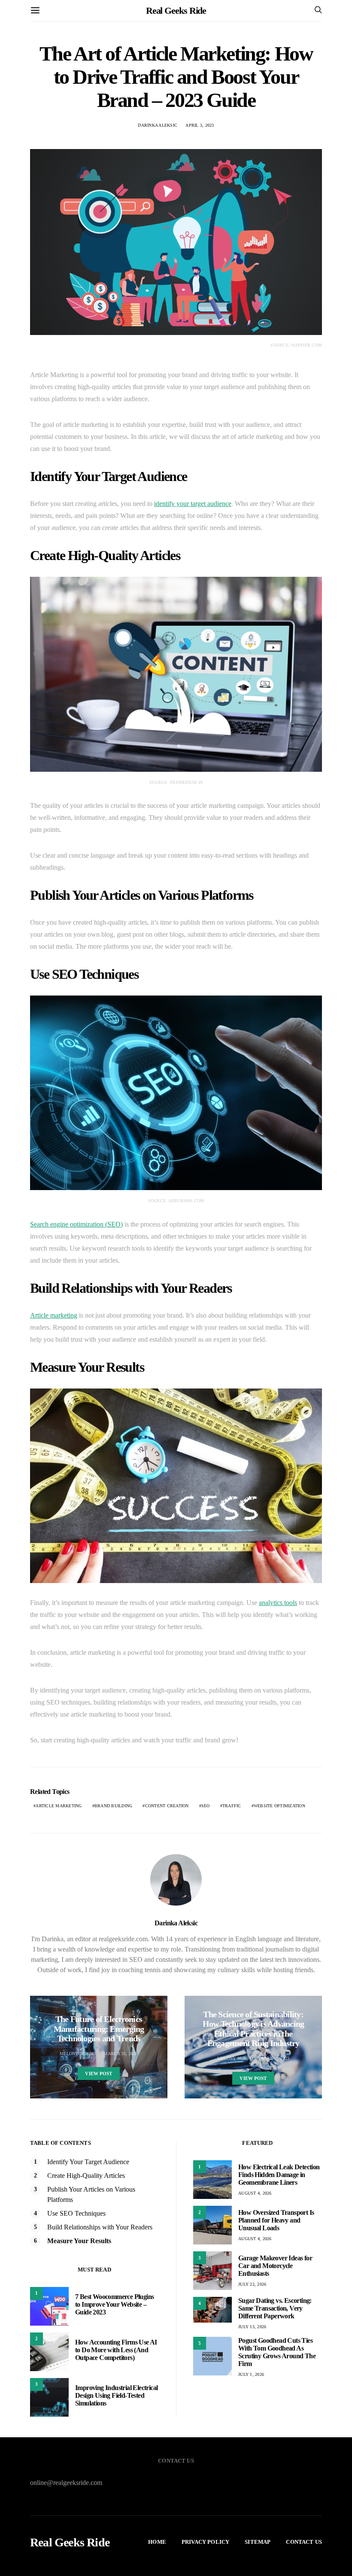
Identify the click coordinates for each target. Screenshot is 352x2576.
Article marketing (54, 1315)
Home (157, 2542)
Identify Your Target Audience (88, 2162)
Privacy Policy (205, 2542)
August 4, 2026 (255, 2193)
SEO (206, 1806)
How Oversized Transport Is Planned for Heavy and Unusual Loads (276, 2220)
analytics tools (278, 1603)
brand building (114, 1806)
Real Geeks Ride (176, 11)
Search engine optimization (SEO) (76, 1224)
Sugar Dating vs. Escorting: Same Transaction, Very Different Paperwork (275, 2308)
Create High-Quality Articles (86, 2176)
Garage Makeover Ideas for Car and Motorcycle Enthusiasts (275, 2266)
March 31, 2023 (121, 2054)
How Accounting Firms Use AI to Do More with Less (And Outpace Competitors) (116, 2350)
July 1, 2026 (251, 2374)
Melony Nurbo (77, 2054)
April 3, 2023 (200, 125)
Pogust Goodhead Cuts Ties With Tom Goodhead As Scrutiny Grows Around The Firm (277, 2352)
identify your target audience (193, 504)
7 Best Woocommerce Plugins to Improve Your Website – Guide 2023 (114, 2304)
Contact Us (304, 2542)
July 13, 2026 (252, 2327)
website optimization (279, 1806)
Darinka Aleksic (158, 125)
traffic (232, 1806)
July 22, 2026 (252, 2284)
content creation (167, 1806)
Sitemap (258, 2542)
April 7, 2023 (275, 2058)
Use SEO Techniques (76, 2213)
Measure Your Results (79, 2241)
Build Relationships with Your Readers (100, 2227)
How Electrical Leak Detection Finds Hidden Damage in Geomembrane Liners (279, 2175)
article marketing (59, 1806)
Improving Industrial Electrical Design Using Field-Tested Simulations (116, 2395)
